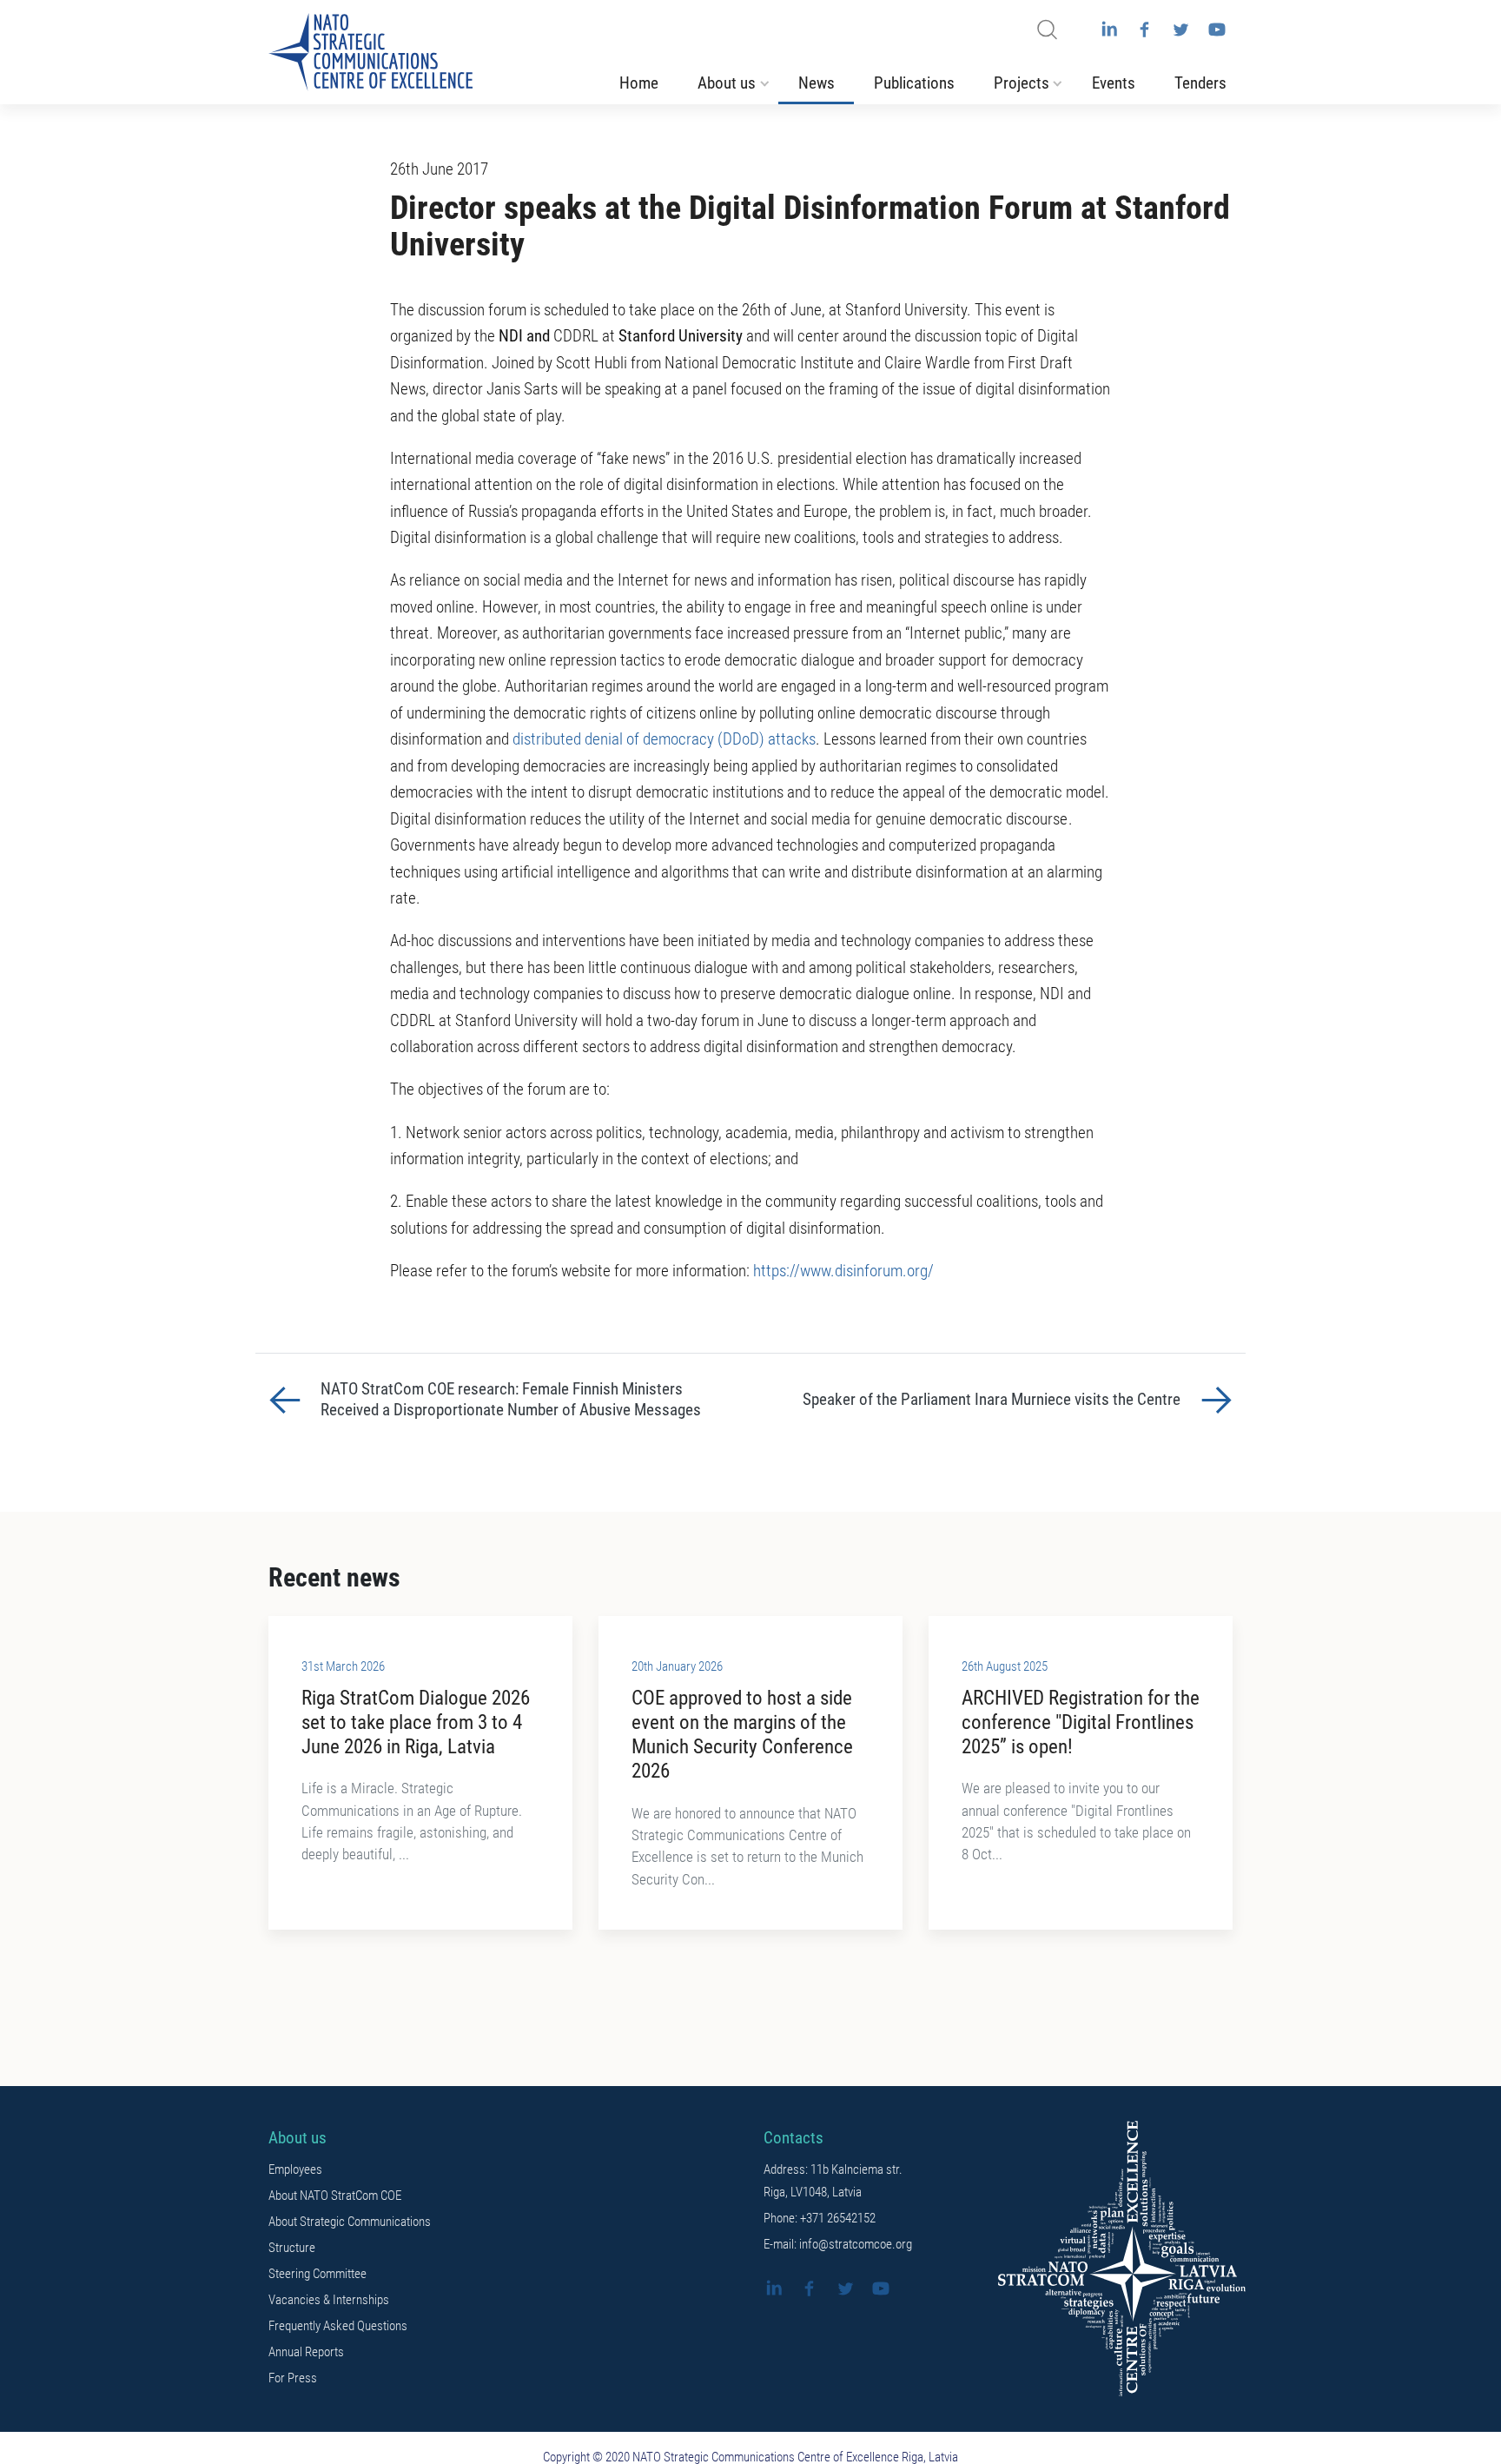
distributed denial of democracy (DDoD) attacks (664, 739)
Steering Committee (317, 2274)
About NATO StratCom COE (335, 2196)
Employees (295, 2169)
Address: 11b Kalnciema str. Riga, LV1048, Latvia (833, 2181)
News (817, 83)
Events (1114, 83)
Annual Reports (306, 2352)
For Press (293, 2378)
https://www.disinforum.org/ (843, 1271)
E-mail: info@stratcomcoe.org (838, 2244)
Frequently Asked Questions (338, 2326)
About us (727, 83)
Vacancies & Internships (329, 2300)
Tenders (1200, 83)
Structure (292, 2248)
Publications (914, 83)
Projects (1022, 83)
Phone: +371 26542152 (820, 2218)
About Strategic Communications (350, 2222)
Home (639, 83)
